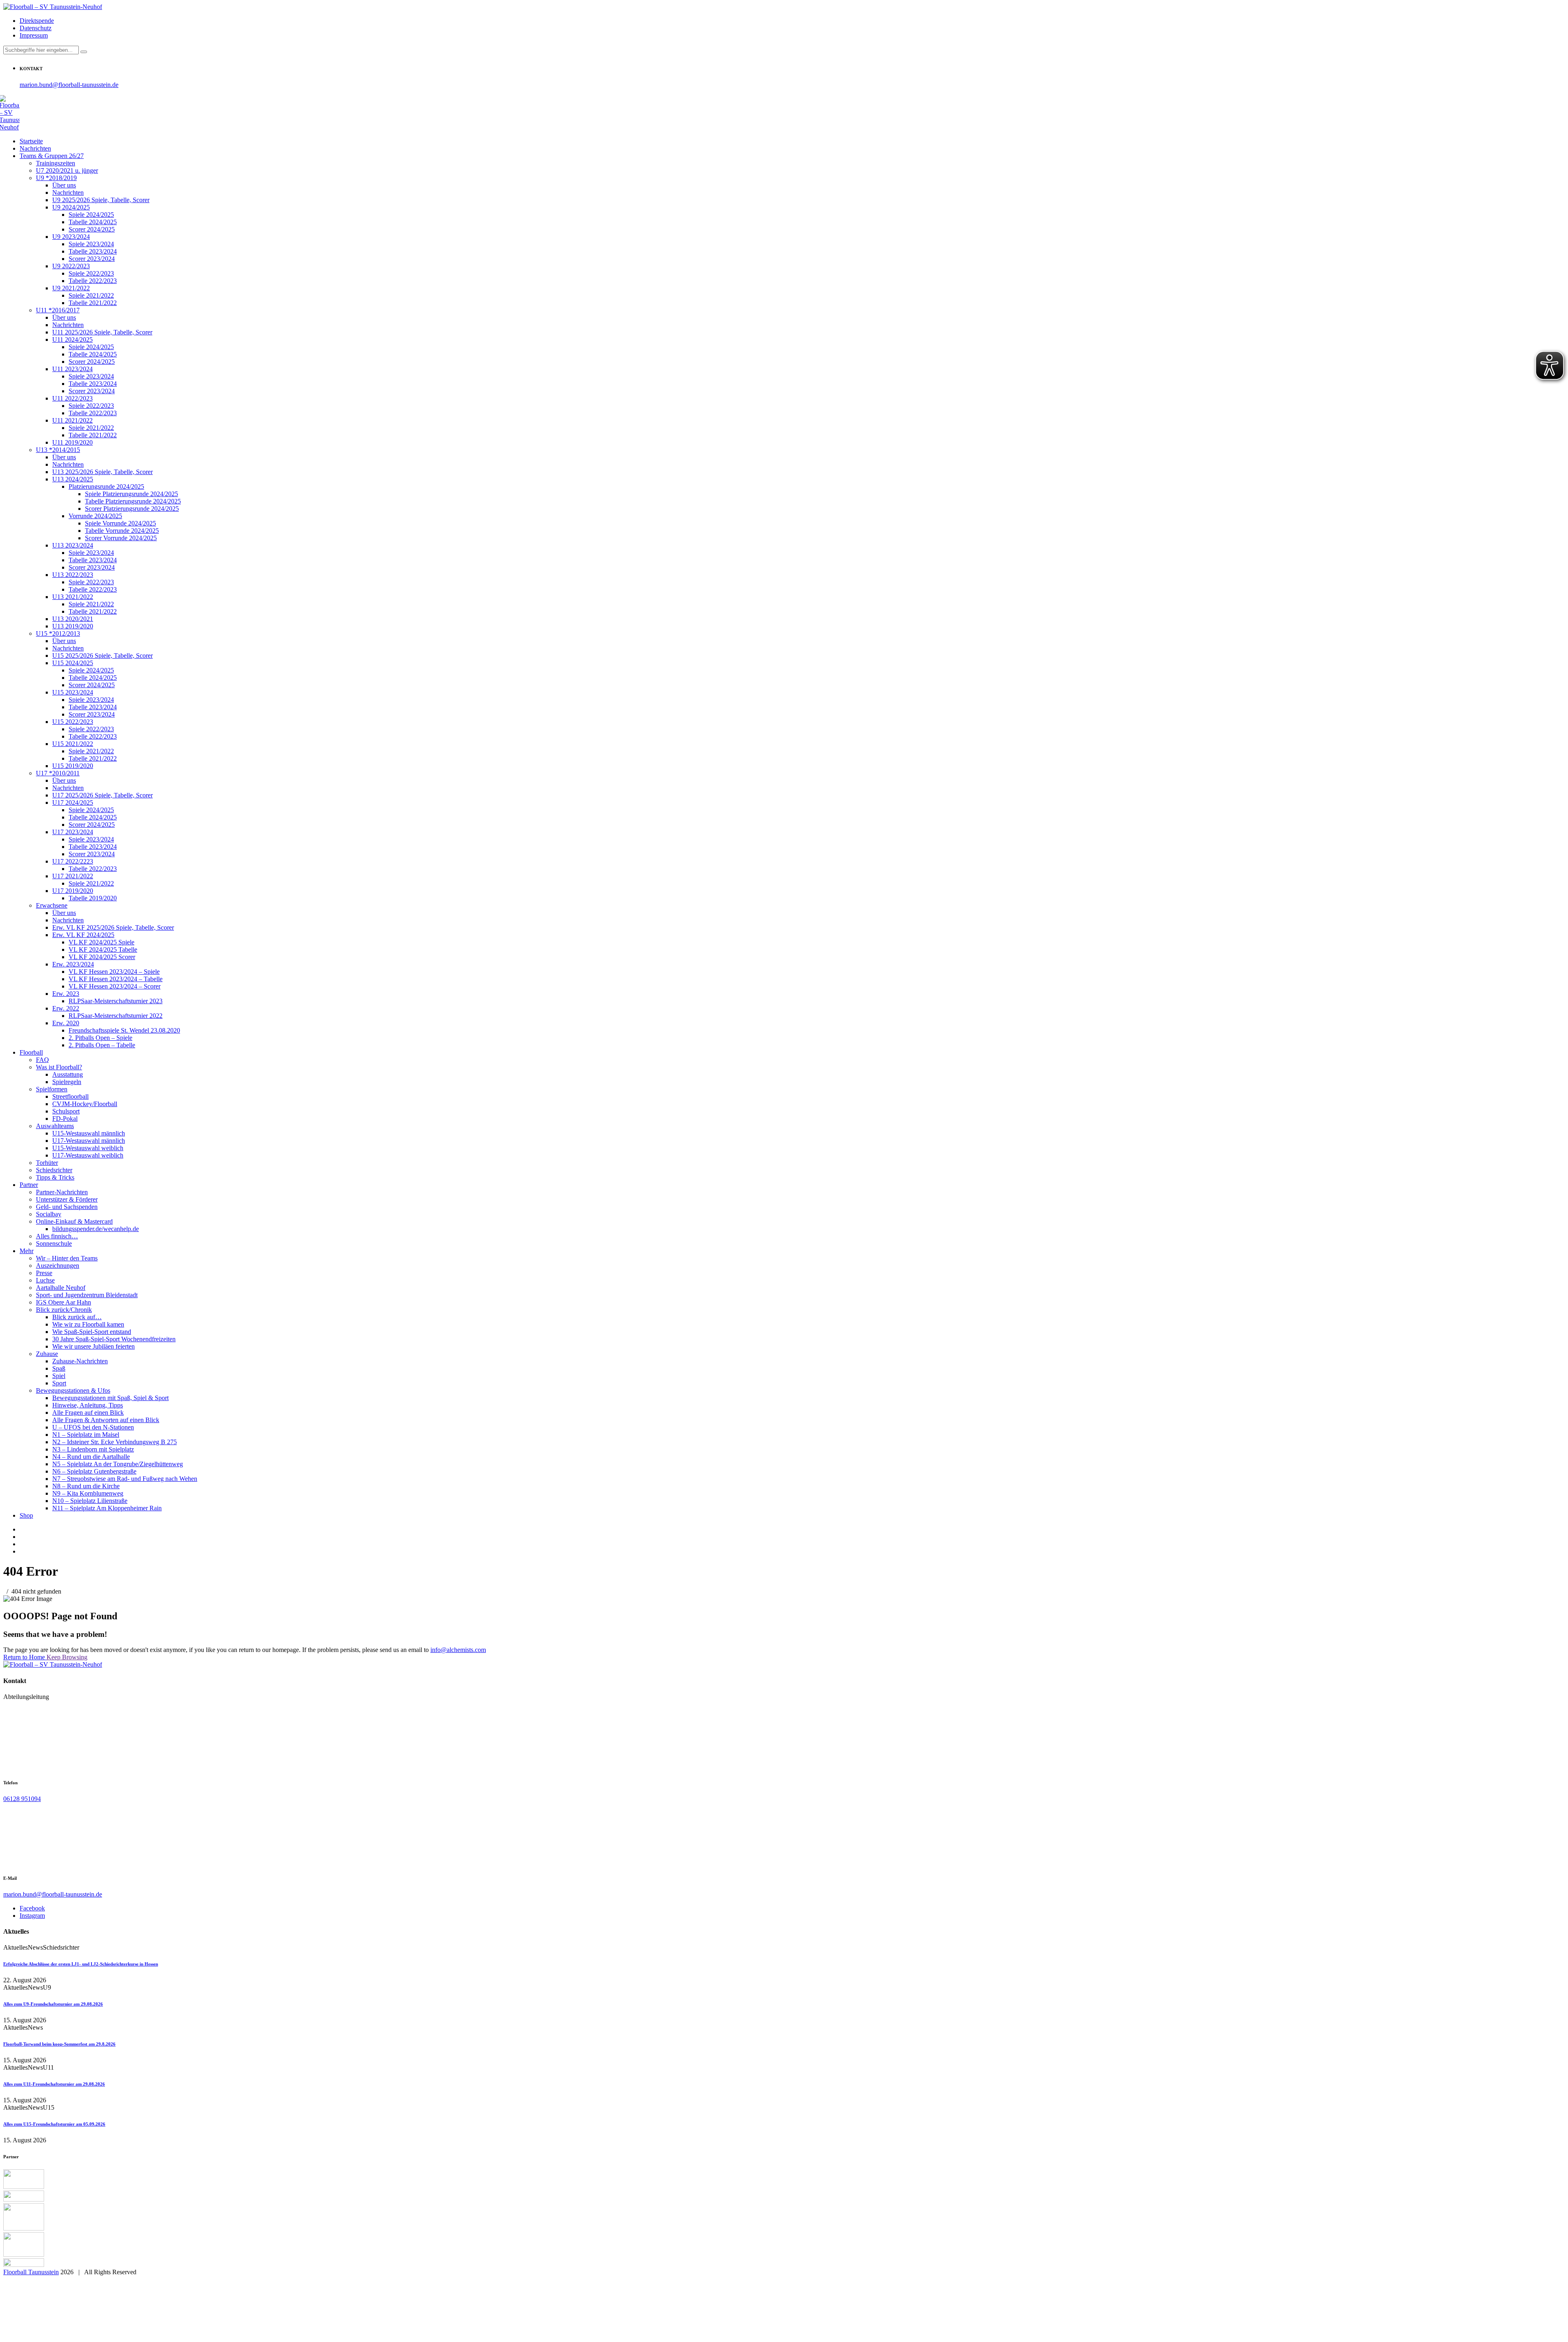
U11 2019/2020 (72, 442)
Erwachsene (52, 905)
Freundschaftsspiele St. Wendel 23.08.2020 (124, 1030)
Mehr (27, 1251)
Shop (26, 1515)
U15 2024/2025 (73, 663)
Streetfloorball (70, 1096)
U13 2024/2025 (73, 479)
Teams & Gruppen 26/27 (52, 156)
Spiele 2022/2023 (91, 273)
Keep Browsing (67, 1657)
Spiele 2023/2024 (91, 244)
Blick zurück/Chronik (64, 1310)
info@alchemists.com (458, 1650)
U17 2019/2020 (73, 891)
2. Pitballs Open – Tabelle (102, 1045)
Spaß (59, 1368)
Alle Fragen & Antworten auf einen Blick (106, 1420)
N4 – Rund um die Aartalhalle (91, 1457)
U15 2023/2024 (73, 692)
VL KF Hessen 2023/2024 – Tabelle (116, 979)
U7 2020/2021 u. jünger (67, 170)
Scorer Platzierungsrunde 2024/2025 (132, 509)
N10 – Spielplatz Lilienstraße (90, 1501)
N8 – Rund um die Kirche (86, 1486)
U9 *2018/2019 (56, 178)
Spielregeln (67, 1082)
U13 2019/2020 (73, 626)
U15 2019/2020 (73, 766)
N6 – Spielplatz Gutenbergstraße (94, 1471)
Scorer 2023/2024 (92, 259)
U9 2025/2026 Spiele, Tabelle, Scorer (101, 200)
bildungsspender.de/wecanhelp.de (96, 1229)
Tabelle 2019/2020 (93, 898)
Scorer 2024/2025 (92, 229)
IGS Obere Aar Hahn (63, 1302)
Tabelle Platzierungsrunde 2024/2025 (133, 501)
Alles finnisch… (57, 1236)
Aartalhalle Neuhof (61, 1288)
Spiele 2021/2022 (91, 295)
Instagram (32, 1916)
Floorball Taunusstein (31, 2272)
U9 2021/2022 (71, 288)
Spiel (59, 1376)
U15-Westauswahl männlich (89, 1133)
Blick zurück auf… (77, 1317)
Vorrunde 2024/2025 (95, 516)
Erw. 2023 (66, 994)
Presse (44, 1273)
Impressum (34, 35)
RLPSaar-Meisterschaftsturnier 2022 (116, 1016)
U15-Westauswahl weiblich (88, 1148)
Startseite (31, 141)
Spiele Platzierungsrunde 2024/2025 (131, 494)
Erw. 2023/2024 (73, 964)
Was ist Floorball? (59, 1067)
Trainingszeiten (56, 163)
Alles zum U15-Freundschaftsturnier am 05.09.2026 (54, 2124)
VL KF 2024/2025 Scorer (102, 957)
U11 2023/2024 (72, 369)
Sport (59, 1383)
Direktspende (37, 21)
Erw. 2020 (66, 1023)
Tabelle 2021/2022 (93, 303)
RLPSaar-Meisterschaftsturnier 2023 (116, 1001)
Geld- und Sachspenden (67, 1207)
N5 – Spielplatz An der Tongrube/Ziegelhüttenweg (118, 1464)
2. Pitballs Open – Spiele (100, 1038)
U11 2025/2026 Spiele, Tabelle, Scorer (102, 332)
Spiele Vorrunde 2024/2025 (120, 523)
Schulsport (66, 1111)
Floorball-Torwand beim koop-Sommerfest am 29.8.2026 (59, 2044)
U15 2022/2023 (73, 722)
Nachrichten (35, 148)
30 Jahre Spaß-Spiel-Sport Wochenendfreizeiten (114, 1339)
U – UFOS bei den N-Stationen (93, 1427)
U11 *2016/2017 (58, 310)
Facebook (32, 1908)
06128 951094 (22, 1799)
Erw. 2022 (66, 1008)
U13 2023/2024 (73, 545)
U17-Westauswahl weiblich (88, 1155)
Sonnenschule (54, 1243)
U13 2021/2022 (73, 597)
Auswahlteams (55, 1126)
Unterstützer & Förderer (67, 1199)
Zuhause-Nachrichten (80, 1361)
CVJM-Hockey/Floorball (85, 1104)
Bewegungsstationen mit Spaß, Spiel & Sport (110, 1398)
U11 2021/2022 (72, 420)
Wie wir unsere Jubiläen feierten (94, 1346)
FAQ (42, 1060)
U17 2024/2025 (73, 803)
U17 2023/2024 (73, 832)
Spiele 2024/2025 (91, 215)
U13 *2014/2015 (58, 450)
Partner (29, 1185)
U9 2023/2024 (71, 237)
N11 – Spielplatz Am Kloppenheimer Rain (107, 1508)
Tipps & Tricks (55, 1177)
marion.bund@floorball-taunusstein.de (69, 85)
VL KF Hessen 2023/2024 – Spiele (114, 972)
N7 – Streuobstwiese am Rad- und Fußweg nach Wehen (125, 1479)
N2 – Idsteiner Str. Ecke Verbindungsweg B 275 (115, 1442)
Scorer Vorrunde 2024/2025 (121, 538)
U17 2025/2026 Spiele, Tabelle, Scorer (102, 795)
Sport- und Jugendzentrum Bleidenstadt (87, 1295)
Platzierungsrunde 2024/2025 (106, 486)
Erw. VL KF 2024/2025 (83, 935)
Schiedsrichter (54, 1170)
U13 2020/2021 (73, 619)
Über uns (64, 185)
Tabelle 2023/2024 (93, 251)
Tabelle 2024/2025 (93, 222)
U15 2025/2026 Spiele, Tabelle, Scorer (102, 656)
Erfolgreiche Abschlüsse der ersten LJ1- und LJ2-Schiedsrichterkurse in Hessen (81, 1964)
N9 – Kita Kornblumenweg (88, 1493)
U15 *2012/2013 (58, 633)
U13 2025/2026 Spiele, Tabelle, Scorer (102, 472)
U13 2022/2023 (73, 575)
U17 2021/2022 (73, 876)
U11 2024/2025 (72, 340)
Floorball (31, 1052)
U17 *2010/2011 (58, 773)
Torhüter (47, 1163)
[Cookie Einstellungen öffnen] (65, 2335)
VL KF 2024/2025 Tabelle (103, 949)
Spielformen (52, 1089)
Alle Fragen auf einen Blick (88, 1413)
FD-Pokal (65, 1119)
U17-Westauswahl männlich (89, 1141)
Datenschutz (36, 28)
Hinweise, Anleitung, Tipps (88, 1405)
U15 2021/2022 (73, 744)
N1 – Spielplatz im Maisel (86, 1435)
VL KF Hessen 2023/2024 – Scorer (115, 986)
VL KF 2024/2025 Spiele (101, 942)
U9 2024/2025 (71, 207)
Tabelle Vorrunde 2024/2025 (122, 531)
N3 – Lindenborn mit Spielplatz (93, 1449)
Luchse (45, 1280)
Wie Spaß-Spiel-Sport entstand (92, 1332)
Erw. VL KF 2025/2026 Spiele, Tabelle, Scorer (113, 927)
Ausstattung (68, 1074)
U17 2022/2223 (73, 861)
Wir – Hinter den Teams (67, 1258)
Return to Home (25, 1657)
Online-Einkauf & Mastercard (74, 1221)
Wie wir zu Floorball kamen (88, 1324)
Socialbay (49, 1214)
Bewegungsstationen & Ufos (73, 1390)
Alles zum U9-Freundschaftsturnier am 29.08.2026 (53, 2004)
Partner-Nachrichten (62, 1192)
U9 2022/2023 (71, 266)
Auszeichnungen (58, 1266)
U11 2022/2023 (72, 398)
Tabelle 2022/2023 (93, 281)
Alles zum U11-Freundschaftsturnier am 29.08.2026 (54, 2084)
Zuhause (47, 1354)
